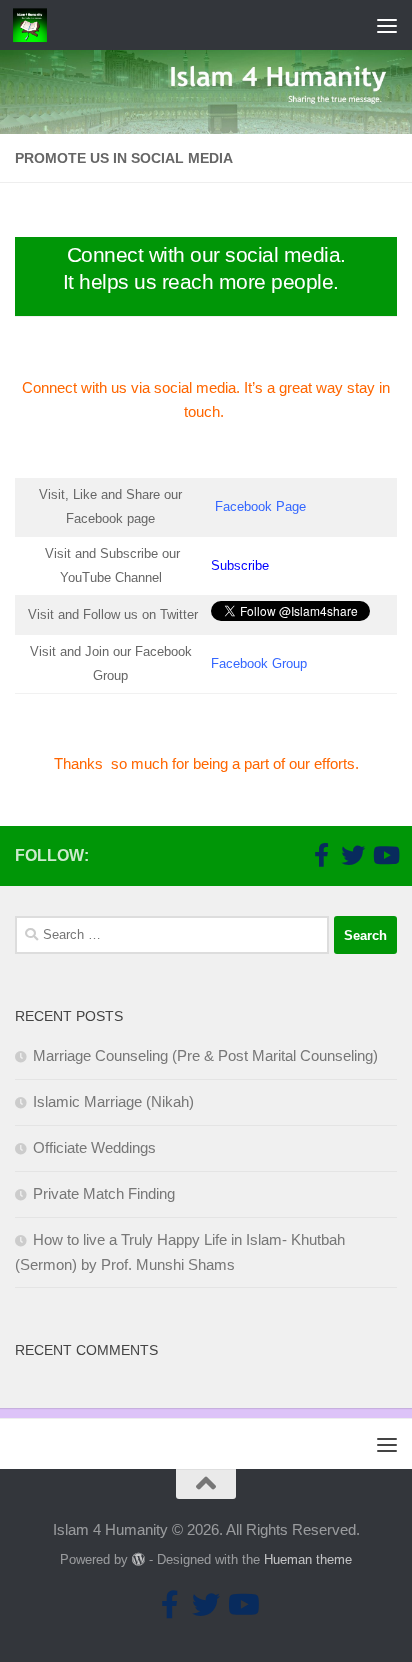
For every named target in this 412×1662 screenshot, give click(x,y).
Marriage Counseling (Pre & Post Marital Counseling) (205, 1055)
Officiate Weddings (94, 1147)
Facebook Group (259, 663)
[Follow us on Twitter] (353, 855)
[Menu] (387, 25)
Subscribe (240, 565)
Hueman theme (308, 1559)
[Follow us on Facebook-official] (321, 855)
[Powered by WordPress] (138, 1559)
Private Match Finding (104, 1193)
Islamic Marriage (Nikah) (113, 1101)
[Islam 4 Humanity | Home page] (35, 25)
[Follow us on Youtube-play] (385, 855)
